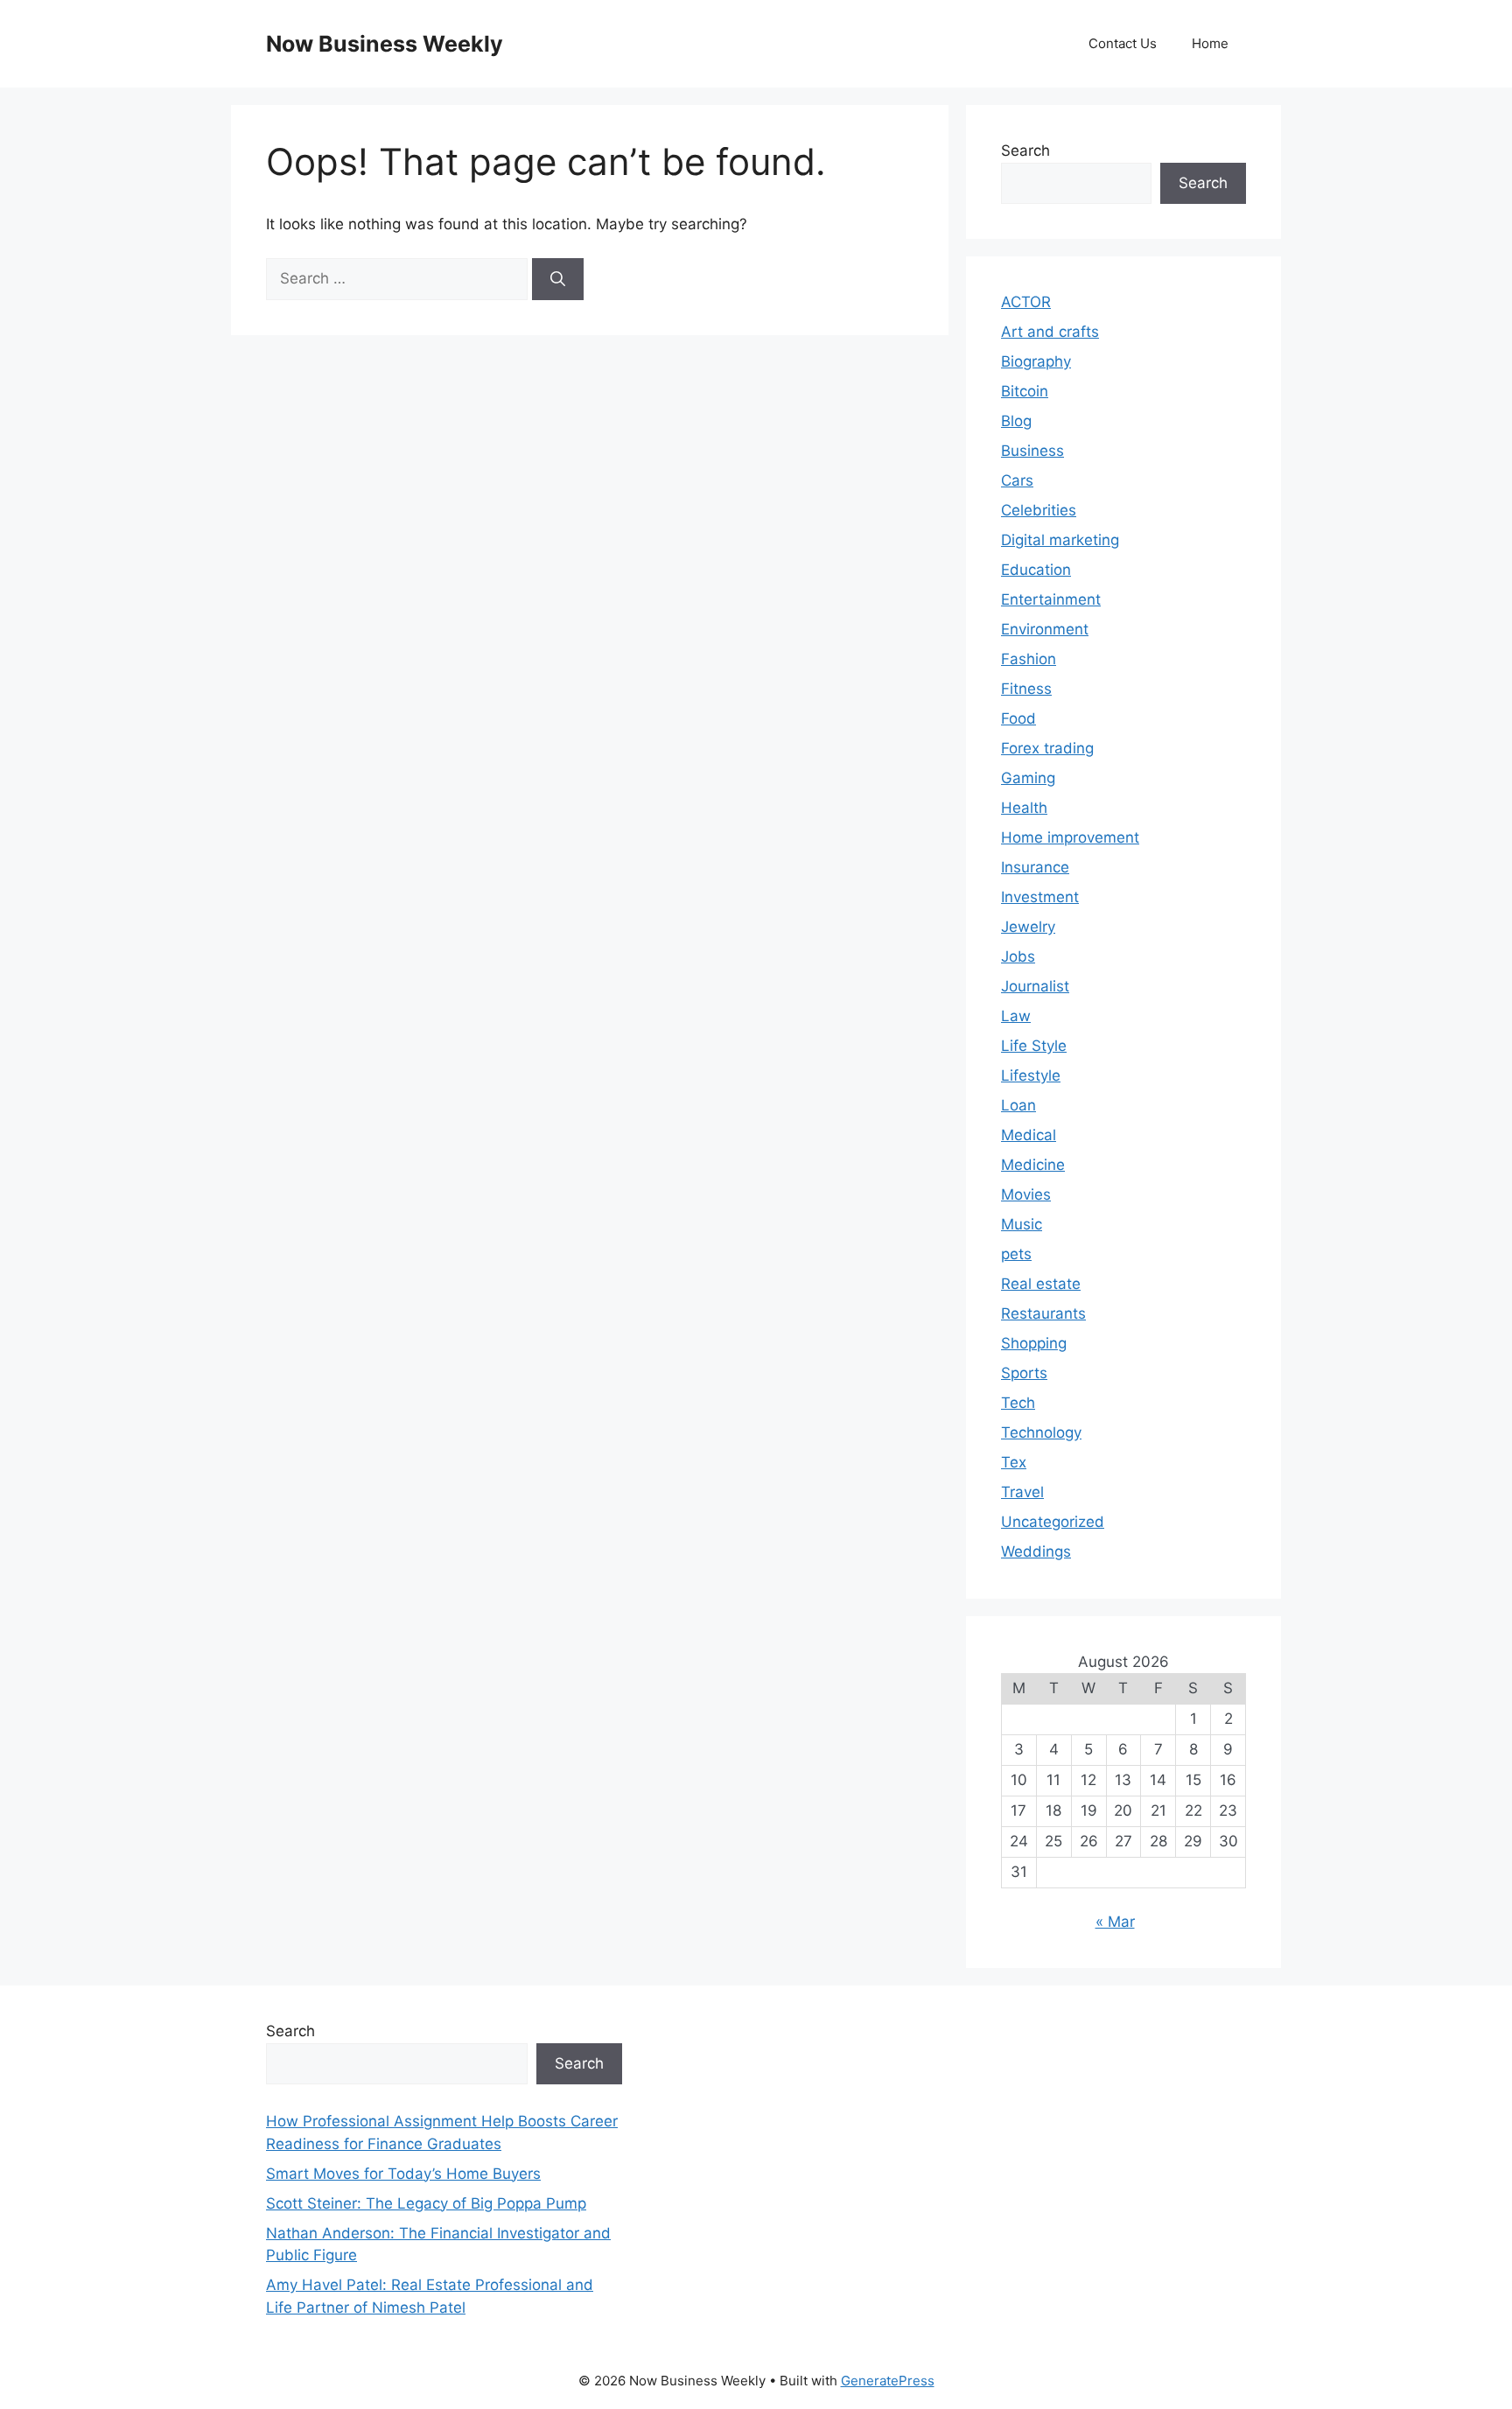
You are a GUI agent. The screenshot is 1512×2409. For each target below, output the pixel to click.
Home (1210, 43)
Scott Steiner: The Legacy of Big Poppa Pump (426, 2203)
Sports (1024, 1373)
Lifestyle (1031, 1075)
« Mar (1115, 1922)
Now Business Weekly (385, 44)
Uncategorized (1053, 1522)
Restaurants (1043, 1313)
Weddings (1036, 1551)
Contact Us (1123, 43)
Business (1032, 451)
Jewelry (1028, 927)
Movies (1026, 1194)
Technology (1041, 1432)
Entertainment (1051, 599)
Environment (1045, 629)
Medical (1029, 1135)
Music (1022, 1224)
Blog (1016, 421)
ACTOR (1026, 302)
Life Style (1034, 1046)
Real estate (1041, 1284)
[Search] (558, 279)
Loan (1018, 1105)
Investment (1040, 897)
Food (1018, 718)
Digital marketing (1060, 540)
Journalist (1035, 986)
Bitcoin (1025, 391)
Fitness (1026, 689)
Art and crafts (1050, 332)
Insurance (1035, 867)
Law (1016, 1016)
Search (1025, 151)
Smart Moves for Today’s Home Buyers (403, 2174)
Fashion (1029, 659)
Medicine (1033, 1165)
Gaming (1028, 778)
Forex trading (1047, 748)
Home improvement (1070, 837)
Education (1036, 570)
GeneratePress (888, 2381)
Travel (1022, 1492)
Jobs (1018, 956)
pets (1016, 1254)
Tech (1018, 1403)
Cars (1017, 480)
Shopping (1034, 1343)
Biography (1036, 361)
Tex (1014, 1462)
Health (1024, 808)
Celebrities (1039, 510)
